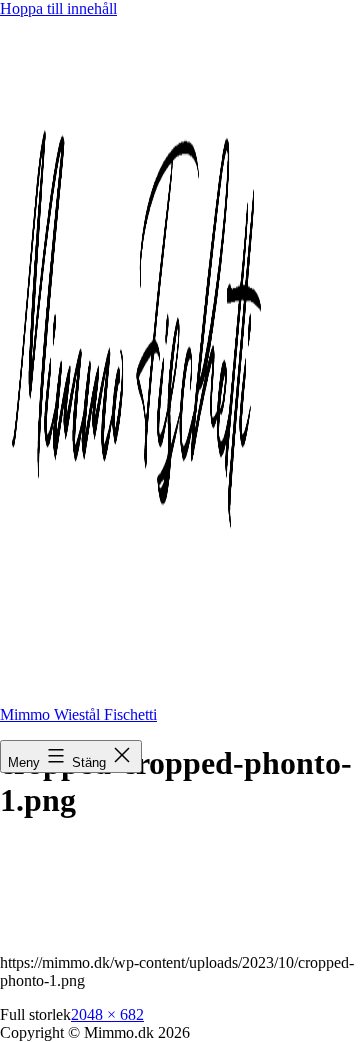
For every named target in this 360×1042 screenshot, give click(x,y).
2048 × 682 (107, 1014)
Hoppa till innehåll (58, 8)
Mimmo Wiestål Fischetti (78, 714)
